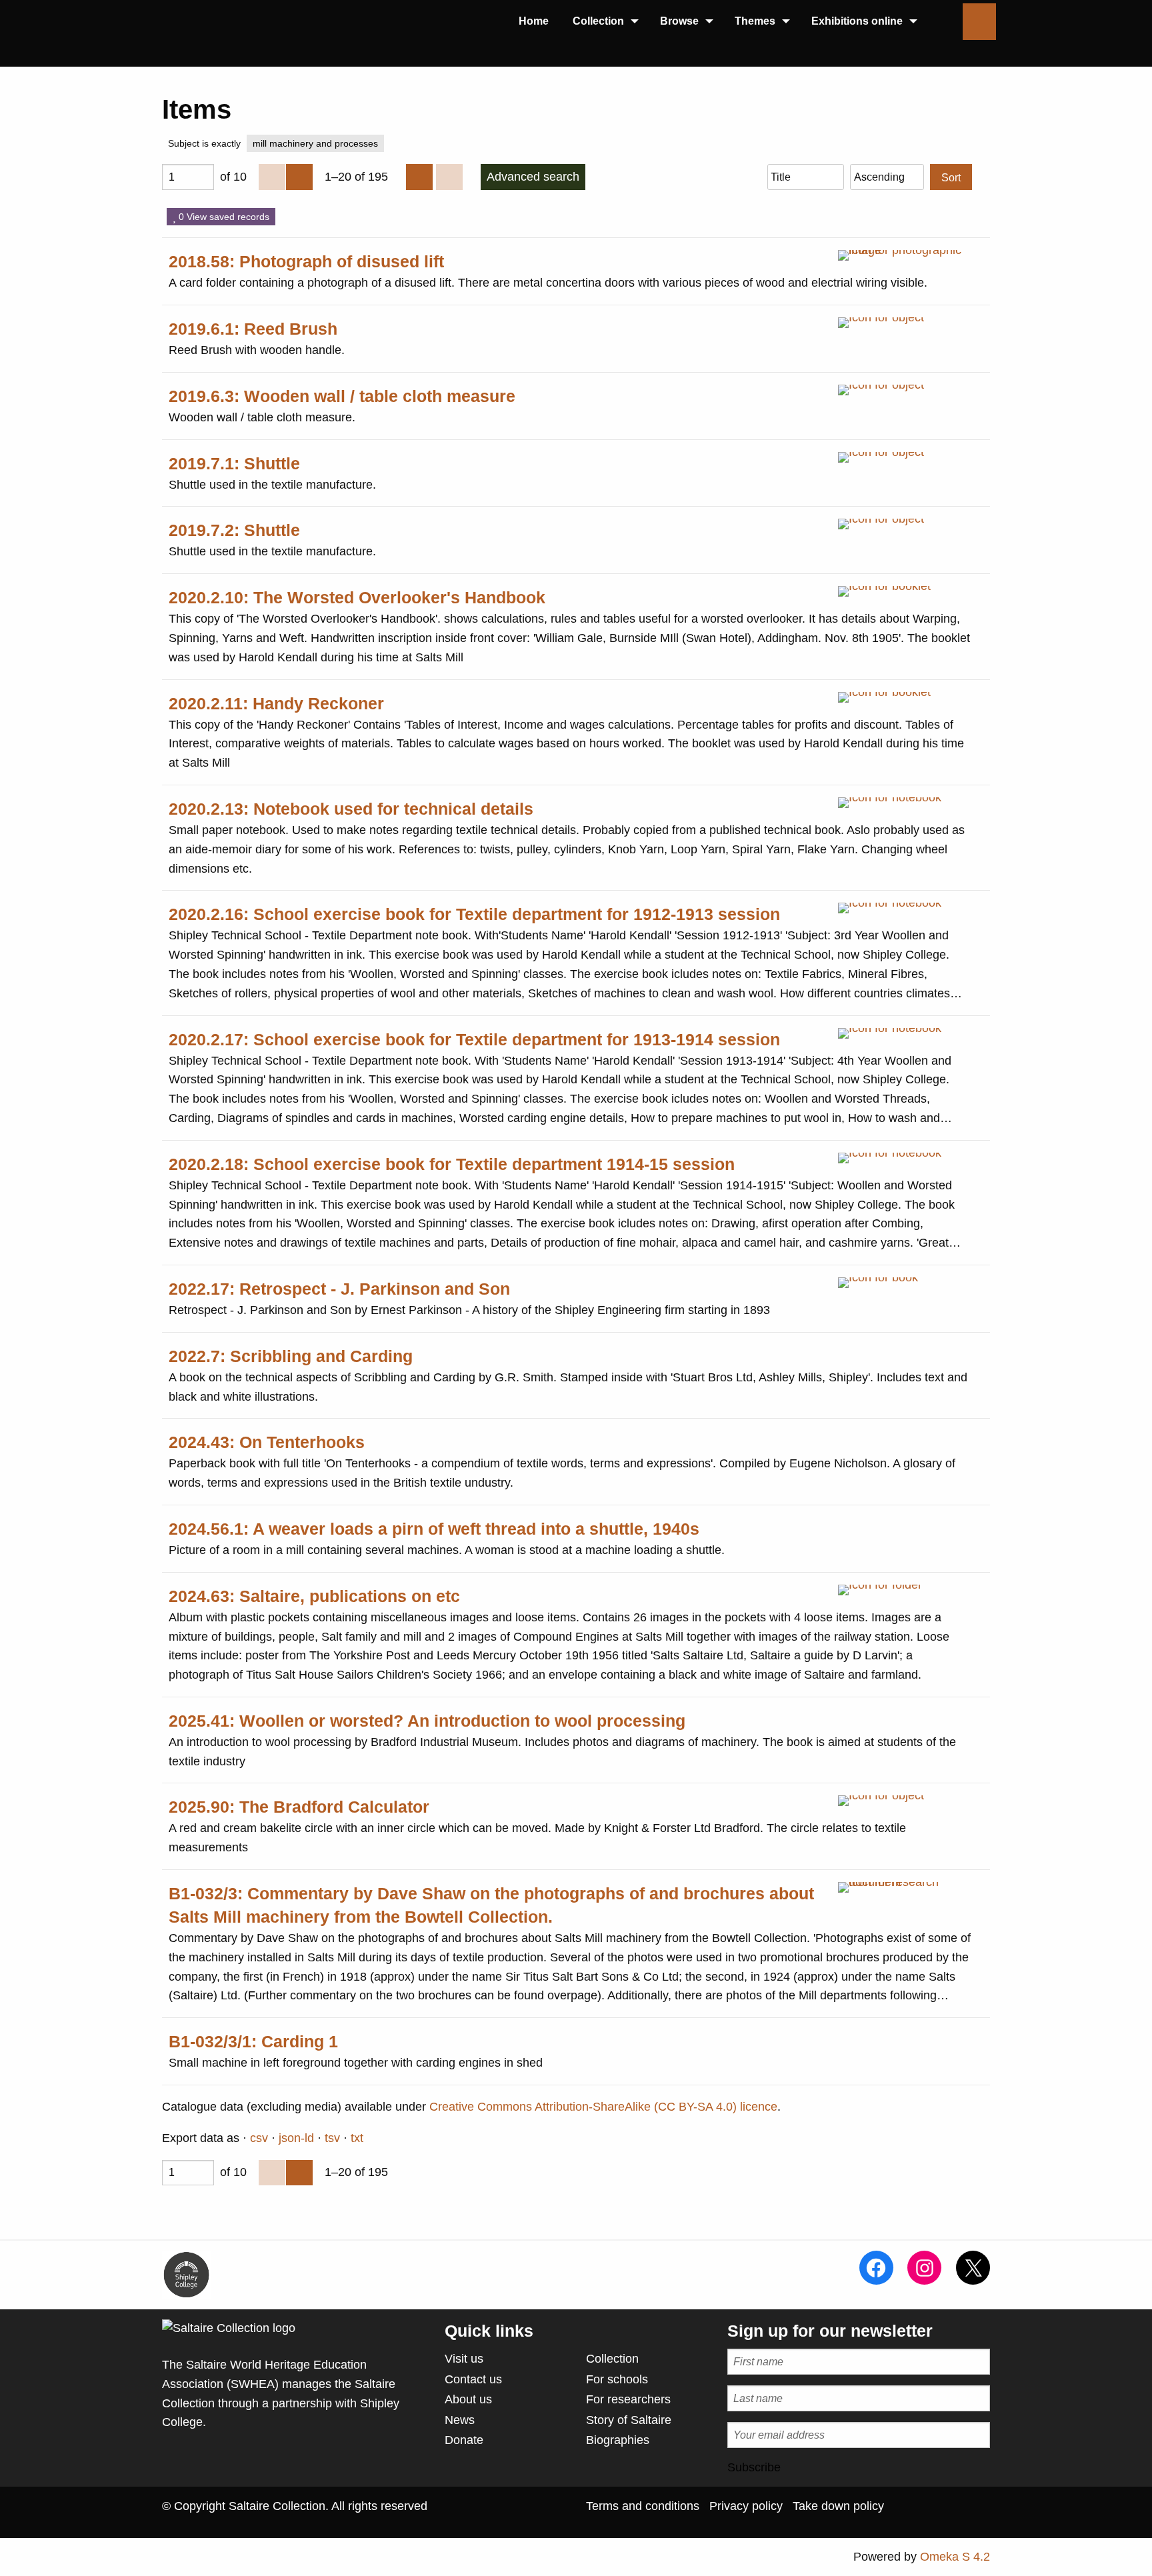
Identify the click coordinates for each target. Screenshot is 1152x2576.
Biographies (618, 2440)
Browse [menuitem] (679, 21)
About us (468, 2399)
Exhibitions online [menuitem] (857, 21)
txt (357, 2138)
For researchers (628, 2399)
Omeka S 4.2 (955, 2557)
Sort (951, 177)
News (460, 2420)
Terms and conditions (643, 2506)
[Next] (299, 177)
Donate (464, 2440)
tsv (332, 2138)
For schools (617, 2379)
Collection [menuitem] (598, 21)
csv (259, 2138)
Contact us (473, 2379)
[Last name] (859, 2398)
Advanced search (533, 177)
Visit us (464, 2359)
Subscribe (754, 2467)
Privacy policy (746, 2506)
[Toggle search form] (979, 22)
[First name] (859, 2362)
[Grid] (419, 177)
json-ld (296, 2138)
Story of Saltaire (629, 2420)
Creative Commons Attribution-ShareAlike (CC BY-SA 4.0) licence (603, 2107)
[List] (449, 177)
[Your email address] (859, 2435)
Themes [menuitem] (755, 21)
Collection (612, 2359)
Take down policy (838, 2506)
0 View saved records (223, 217)
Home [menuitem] (534, 21)
